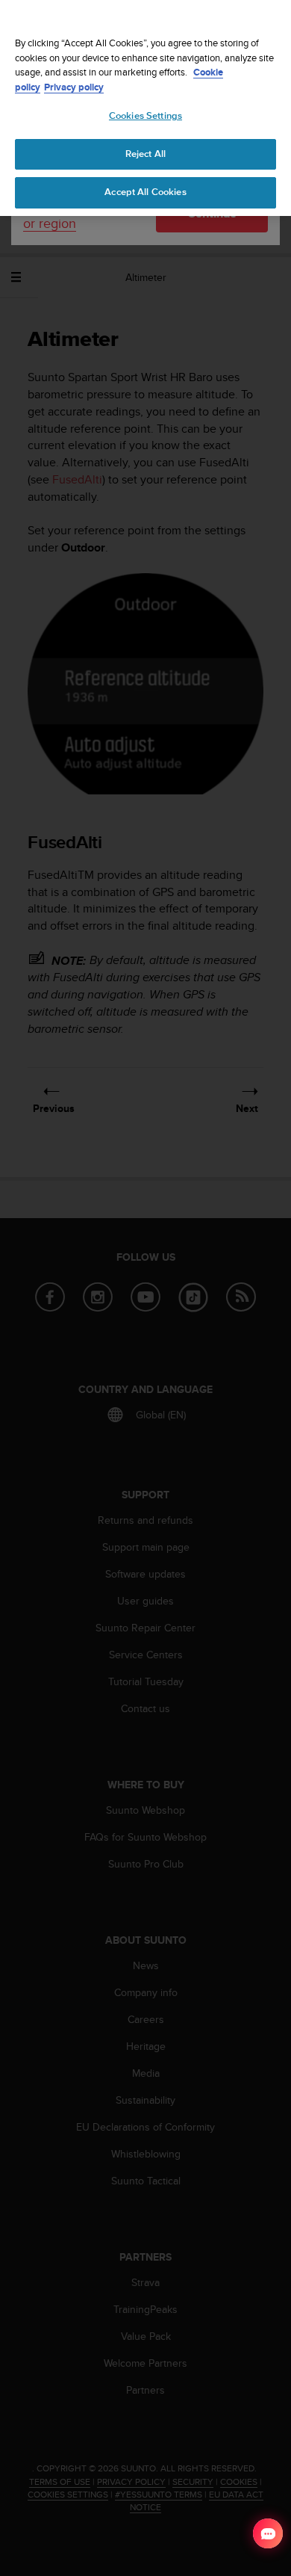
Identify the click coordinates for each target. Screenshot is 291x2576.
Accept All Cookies (145, 192)
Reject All (145, 154)
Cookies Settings (145, 116)
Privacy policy (74, 87)
